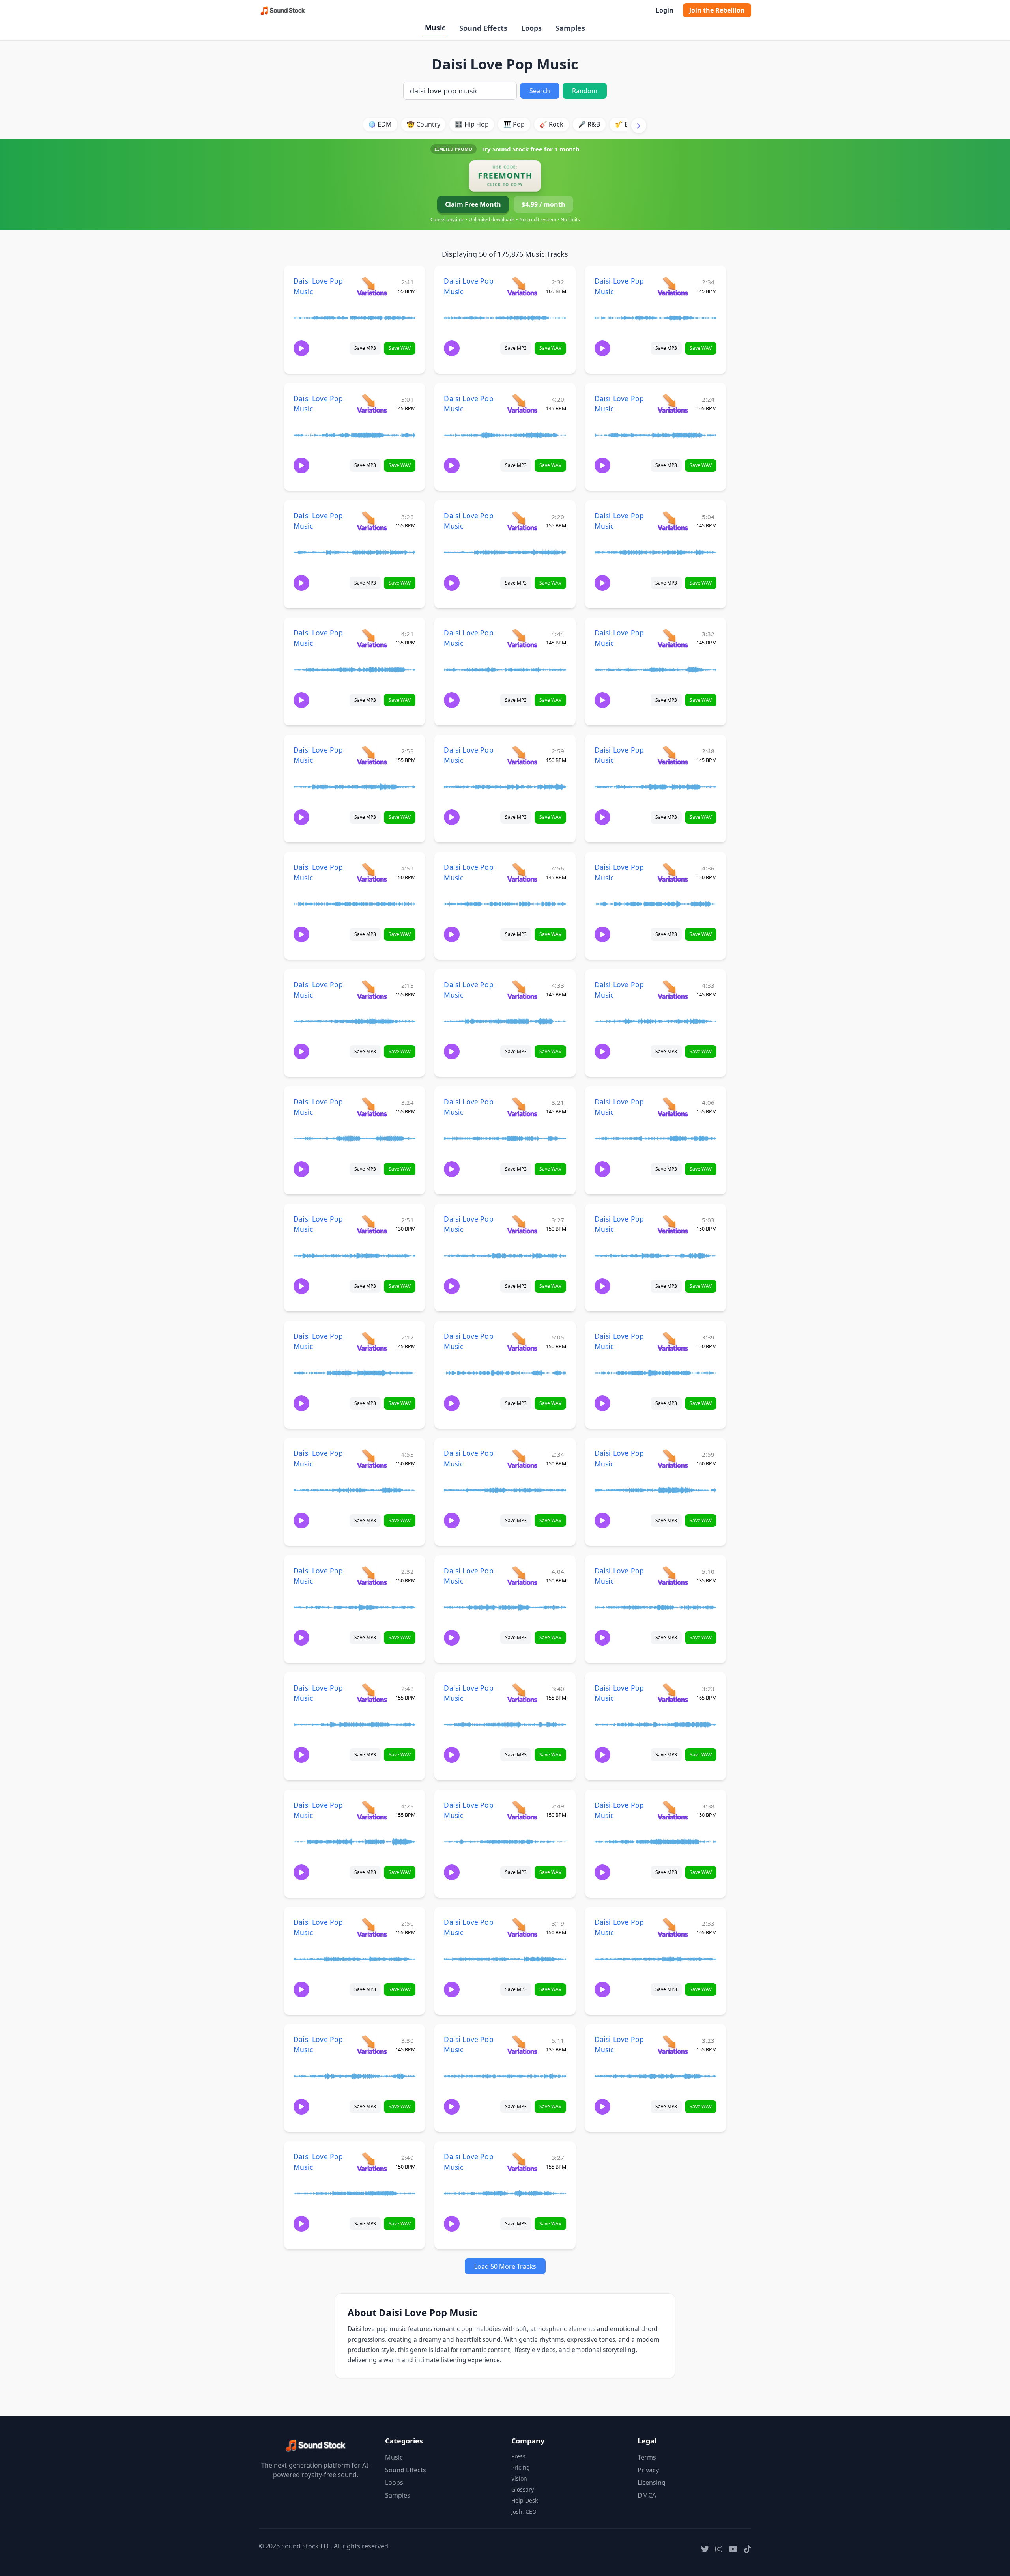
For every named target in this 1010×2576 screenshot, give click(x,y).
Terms (647, 2457)
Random (585, 91)
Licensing (652, 2483)
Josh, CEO (524, 2512)
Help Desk (525, 2500)
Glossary (523, 2489)
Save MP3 (365, 348)
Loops (531, 28)
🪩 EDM (380, 124)
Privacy (648, 2470)
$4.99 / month (543, 204)
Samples (570, 28)
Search (540, 91)
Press (518, 2456)
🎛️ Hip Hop (472, 124)
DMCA (647, 2495)
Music (435, 28)
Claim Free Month (473, 204)
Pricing (521, 2467)
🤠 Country (424, 124)
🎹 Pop (514, 124)
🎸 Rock (551, 124)
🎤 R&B (589, 124)
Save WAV (400, 348)
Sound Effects (483, 28)
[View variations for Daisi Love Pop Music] (372, 286)
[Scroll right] (639, 125)
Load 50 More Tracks (505, 2266)
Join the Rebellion (717, 10)
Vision (519, 2478)
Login (665, 10)
